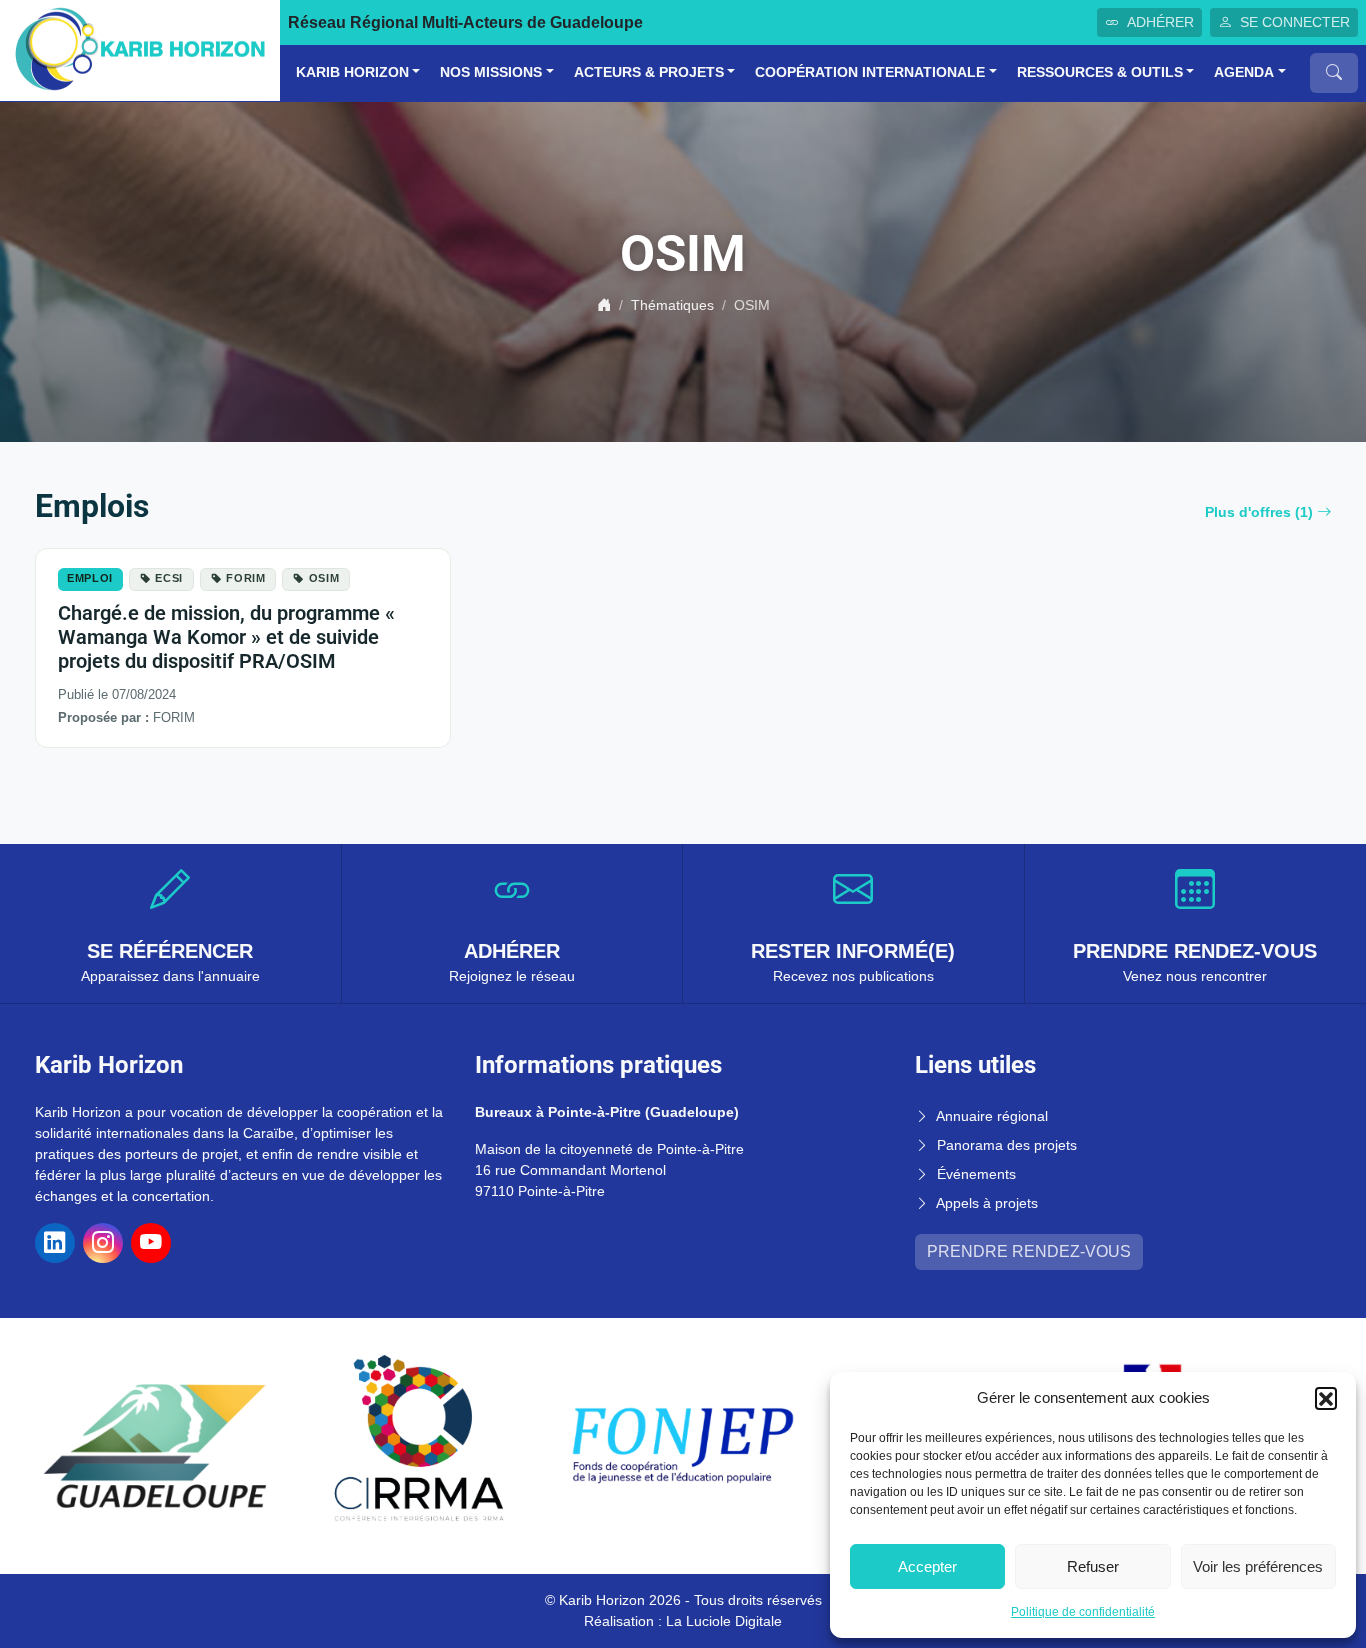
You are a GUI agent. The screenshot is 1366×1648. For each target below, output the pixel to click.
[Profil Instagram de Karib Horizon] (103, 1243)
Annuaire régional (992, 1116)
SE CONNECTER (1295, 22)
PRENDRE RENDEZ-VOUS (1029, 1251)
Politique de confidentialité (1083, 1612)
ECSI (169, 578)
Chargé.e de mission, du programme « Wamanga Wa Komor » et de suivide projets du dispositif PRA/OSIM (226, 637)
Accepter (927, 1566)
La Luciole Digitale (724, 1621)
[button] (1326, 1398)
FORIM (245, 578)
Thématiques (672, 305)
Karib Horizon (352, 72)
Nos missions (491, 72)
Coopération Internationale (870, 72)
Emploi (90, 578)
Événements (976, 1174)
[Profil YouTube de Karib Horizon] (151, 1243)
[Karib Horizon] (140, 49)
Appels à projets (987, 1203)
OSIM (324, 578)
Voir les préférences (1258, 1566)
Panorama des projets (1007, 1145)
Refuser (1093, 1566)
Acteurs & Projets (649, 72)
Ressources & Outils (1100, 72)
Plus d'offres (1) (1259, 512)
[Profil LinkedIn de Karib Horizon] (55, 1243)
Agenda (1244, 72)
